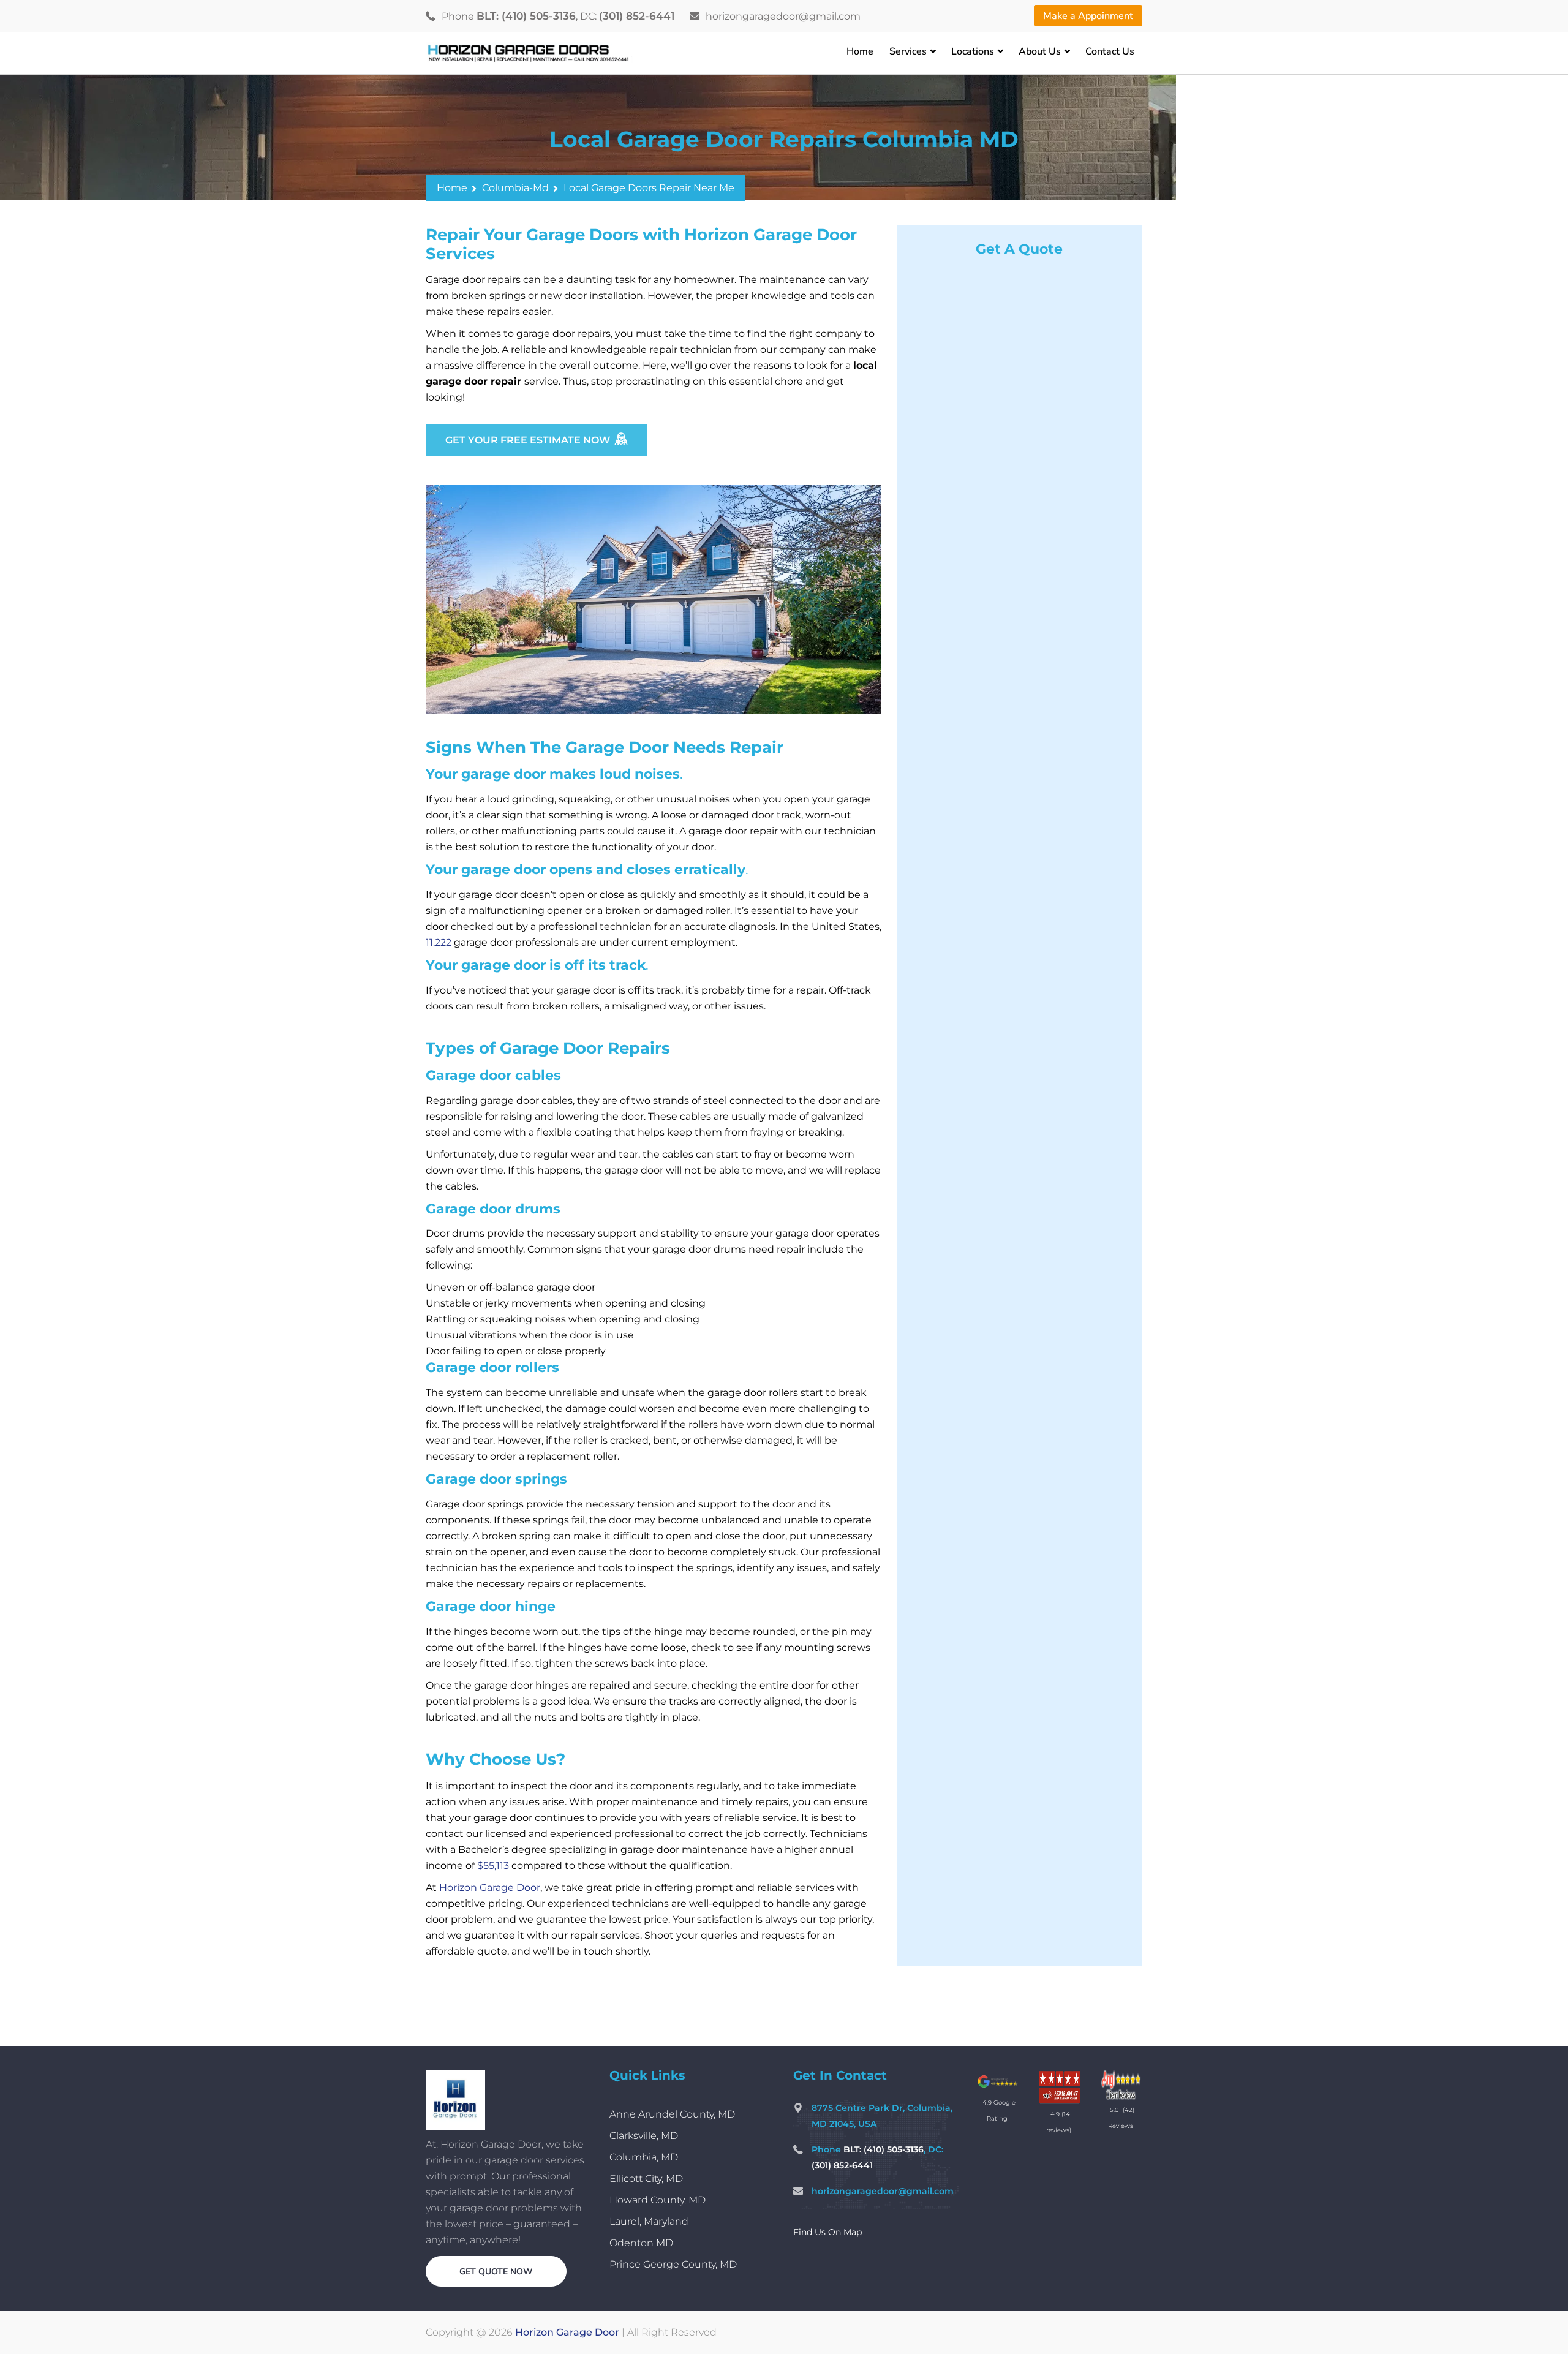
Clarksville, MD (644, 2136)
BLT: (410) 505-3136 (526, 16)
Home (860, 51)
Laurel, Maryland (649, 2221)
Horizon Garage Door (567, 2332)
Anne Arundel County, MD (672, 2114)
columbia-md (515, 188)
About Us (1040, 51)
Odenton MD (641, 2243)
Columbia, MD (644, 2157)
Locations (973, 51)
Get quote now (496, 2272)
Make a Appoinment (1088, 16)
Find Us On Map (827, 2232)
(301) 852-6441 (637, 16)
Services (908, 51)
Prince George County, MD (673, 2264)
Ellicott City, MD (646, 2179)
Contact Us (1110, 51)
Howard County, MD (658, 2200)
